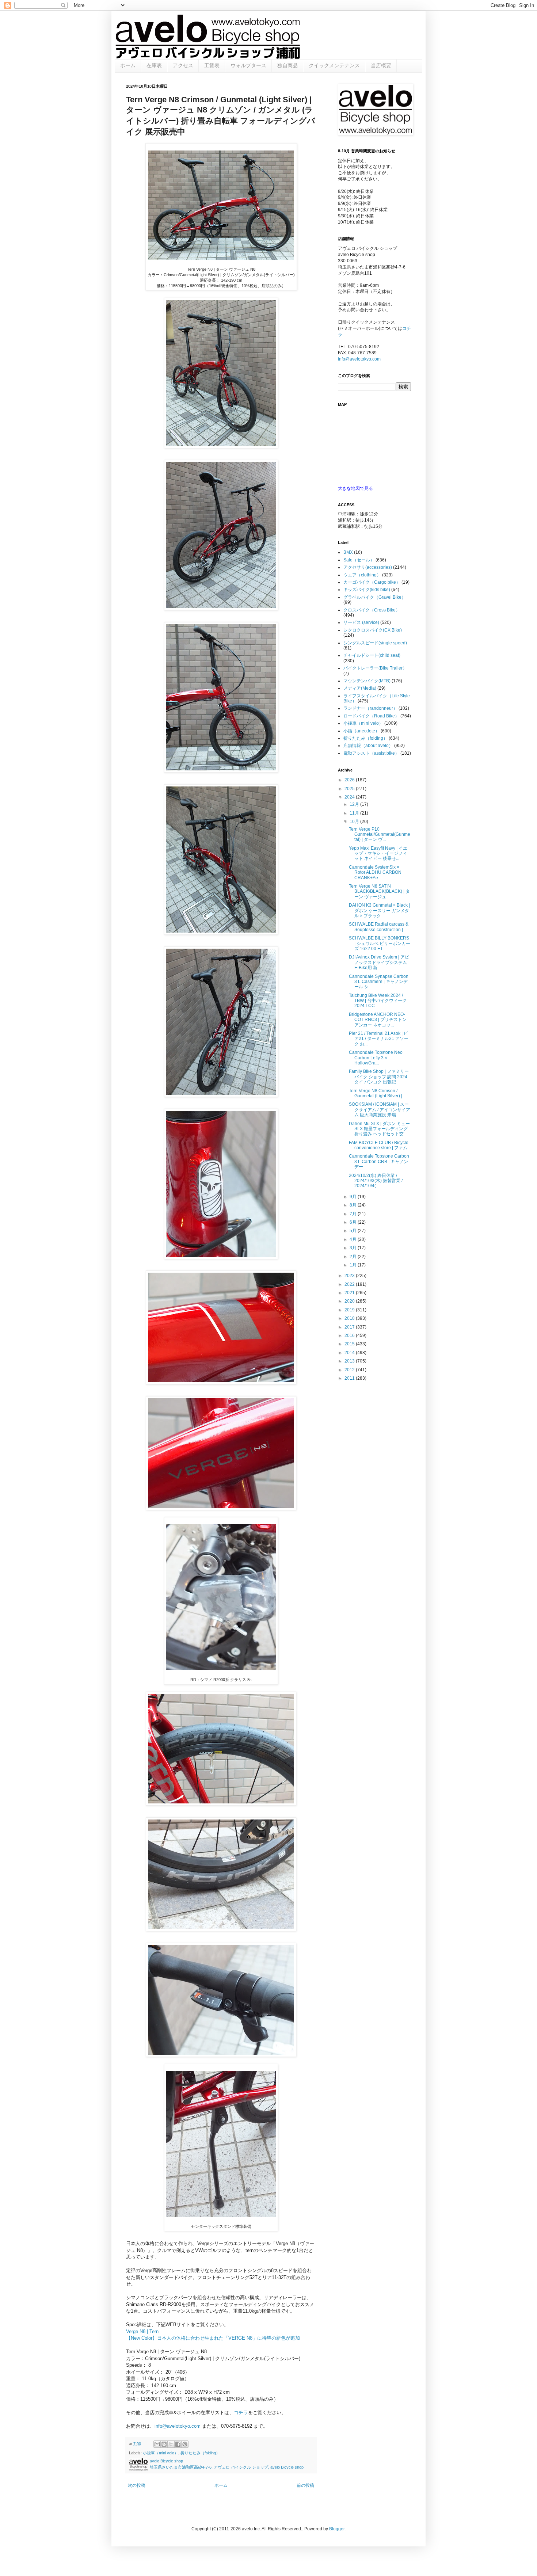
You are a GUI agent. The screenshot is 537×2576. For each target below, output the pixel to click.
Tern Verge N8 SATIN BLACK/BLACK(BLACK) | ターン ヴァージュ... (379, 891)
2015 (350, 1344)
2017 (350, 1327)
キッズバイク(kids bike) (367, 590)
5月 (354, 1231)
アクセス (183, 65)
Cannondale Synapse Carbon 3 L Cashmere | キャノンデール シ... (379, 982)
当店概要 (381, 65)
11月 (355, 813)
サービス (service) (361, 622)
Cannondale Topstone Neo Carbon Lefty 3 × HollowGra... (376, 1058)
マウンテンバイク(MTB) (367, 681)
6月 (354, 1222)
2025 (350, 789)
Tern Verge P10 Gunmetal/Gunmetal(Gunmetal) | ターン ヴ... (380, 834)
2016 (350, 1335)
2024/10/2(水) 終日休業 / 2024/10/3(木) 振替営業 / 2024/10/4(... (376, 1181)
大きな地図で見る (355, 488)
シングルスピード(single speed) (375, 643)
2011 (350, 1378)
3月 (354, 1248)
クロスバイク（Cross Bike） (372, 610)
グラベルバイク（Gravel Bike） (375, 597)
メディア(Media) (360, 688)
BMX (348, 552)
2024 (350, 797)
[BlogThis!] (164, 2444)
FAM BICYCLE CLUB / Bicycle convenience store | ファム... (380, 1145)
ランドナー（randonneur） (370, 708)
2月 (354, 1257)
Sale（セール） (359, 560)
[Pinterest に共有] (185, 2444)
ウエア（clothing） (362, 575)
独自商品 (287, 65)
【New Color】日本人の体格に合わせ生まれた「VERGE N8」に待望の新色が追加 (213, 2338)
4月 (354, 1239)
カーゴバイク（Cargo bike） (372, 582)
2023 (350, 1276)
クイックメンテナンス (334, 65)
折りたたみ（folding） (200, 2453)
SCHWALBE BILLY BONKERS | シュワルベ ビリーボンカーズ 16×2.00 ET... (380, 943)
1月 (354, 1265)
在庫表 (154, 65)
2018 (350, 1318)
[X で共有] (171, 2444)
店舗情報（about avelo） (368, 746)
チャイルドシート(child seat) (372, 655)
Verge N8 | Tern (142, 2331)
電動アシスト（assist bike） (371, 753)
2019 (350, 1310)
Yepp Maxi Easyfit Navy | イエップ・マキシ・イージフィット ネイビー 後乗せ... (378, 853)
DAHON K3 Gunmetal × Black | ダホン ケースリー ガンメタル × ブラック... (379, 910)
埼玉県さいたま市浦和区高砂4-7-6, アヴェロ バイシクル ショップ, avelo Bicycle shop (227, 2467)
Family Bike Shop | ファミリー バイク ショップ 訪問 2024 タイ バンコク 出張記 (379, 1077)
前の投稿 (305, 2485)
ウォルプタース (248, 65)
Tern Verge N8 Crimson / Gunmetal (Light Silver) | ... (378, 1093)
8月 (354, 1205)
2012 (350, 1370)
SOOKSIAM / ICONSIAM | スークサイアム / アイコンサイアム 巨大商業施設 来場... (380, 1110)
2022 (350, 1284)
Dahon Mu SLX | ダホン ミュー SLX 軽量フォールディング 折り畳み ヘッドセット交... (379, 1129)
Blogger (337, 2529)
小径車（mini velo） (161, 2453)
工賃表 (212, 65)
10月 (355, 822)
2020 (350, 1301)
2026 (350, 780)
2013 (350, 1361)
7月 (354, 1214)
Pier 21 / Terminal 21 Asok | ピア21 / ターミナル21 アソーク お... (379, 1039)
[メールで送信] (157, 2444)
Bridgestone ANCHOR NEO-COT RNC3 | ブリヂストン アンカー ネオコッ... (378, 1020)
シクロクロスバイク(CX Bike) (373, 630)
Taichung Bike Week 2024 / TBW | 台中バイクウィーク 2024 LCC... (378, 1001)
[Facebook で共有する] (178, 2444)
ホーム (128, 65)
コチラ (241, 2413)
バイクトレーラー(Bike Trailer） (375, 668)
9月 (354, 1197)
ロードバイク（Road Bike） (371, 716)
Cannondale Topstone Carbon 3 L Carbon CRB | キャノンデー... (379, 1161)
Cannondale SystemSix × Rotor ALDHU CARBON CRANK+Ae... (375, 872)
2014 (350, 1353)
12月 (355, 804)
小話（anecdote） (361, 731)
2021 (350, 1293)
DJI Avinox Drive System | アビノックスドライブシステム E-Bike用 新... (379, 962)
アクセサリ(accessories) (368, 567)
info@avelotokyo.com (178, 2426)
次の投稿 (137, 2485)
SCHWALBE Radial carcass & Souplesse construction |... (379, 927)
